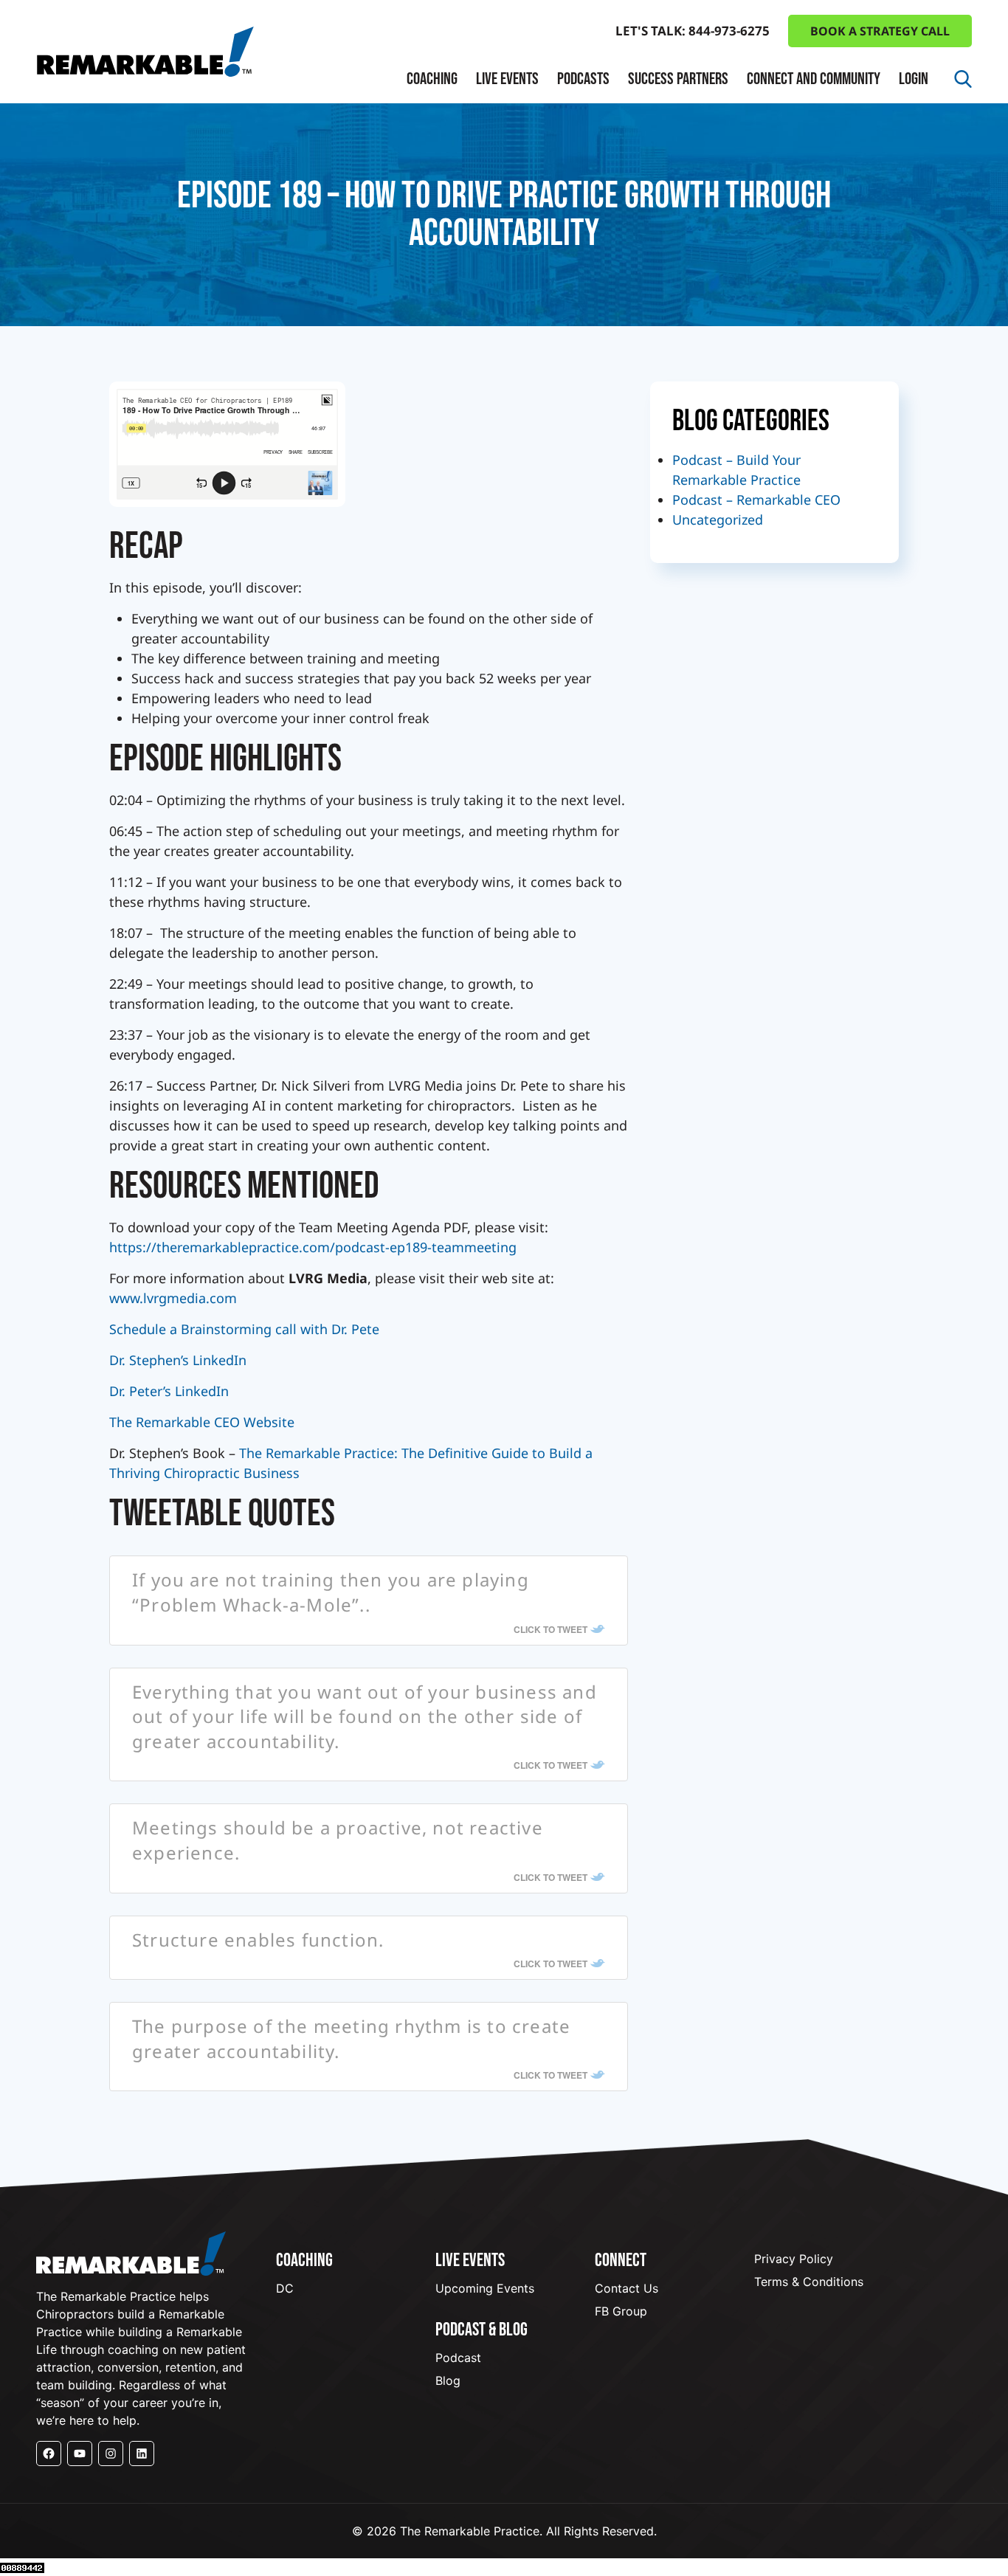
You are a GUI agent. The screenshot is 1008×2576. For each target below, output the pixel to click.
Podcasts (583, 79)
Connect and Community (814, 79)
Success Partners (678, 79)
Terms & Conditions (809, 2282)
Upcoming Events (485, 2288)
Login (914, 79)
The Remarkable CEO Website (202, 1422)
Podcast (458, 2358)
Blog (448, 2380)
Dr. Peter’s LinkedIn (169, 1391)
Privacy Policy (794, 2259)
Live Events (507, 79)
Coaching (432, 79)
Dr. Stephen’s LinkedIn (178, 1360)
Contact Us (626, 2288)
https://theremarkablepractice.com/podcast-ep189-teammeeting (313, 1247)
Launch (443, 152)
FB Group (621, 2311)
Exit (432, 233)
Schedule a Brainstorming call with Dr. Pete (244, 1329)
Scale (436, 206)
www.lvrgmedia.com (173, 1298)
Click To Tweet (550, 1629)
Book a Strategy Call (880, 31)
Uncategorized (718, 519)
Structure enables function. (258, 1940)
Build (436, 179)
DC (285, 2288)
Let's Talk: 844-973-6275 (693, 31)
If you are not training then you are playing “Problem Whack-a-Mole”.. (331, 1592)
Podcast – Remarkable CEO (756, 500)
